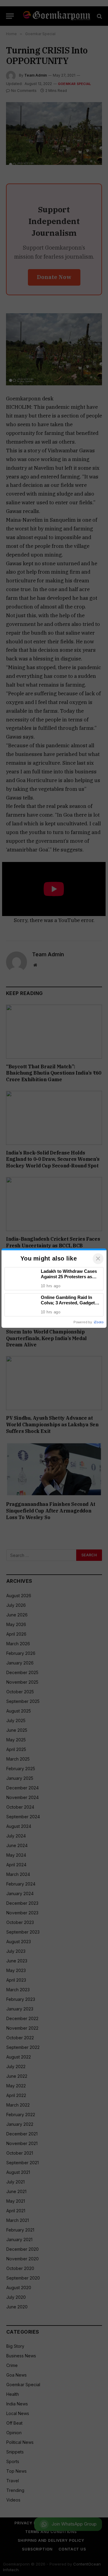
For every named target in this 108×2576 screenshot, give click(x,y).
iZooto (99, 1322)
